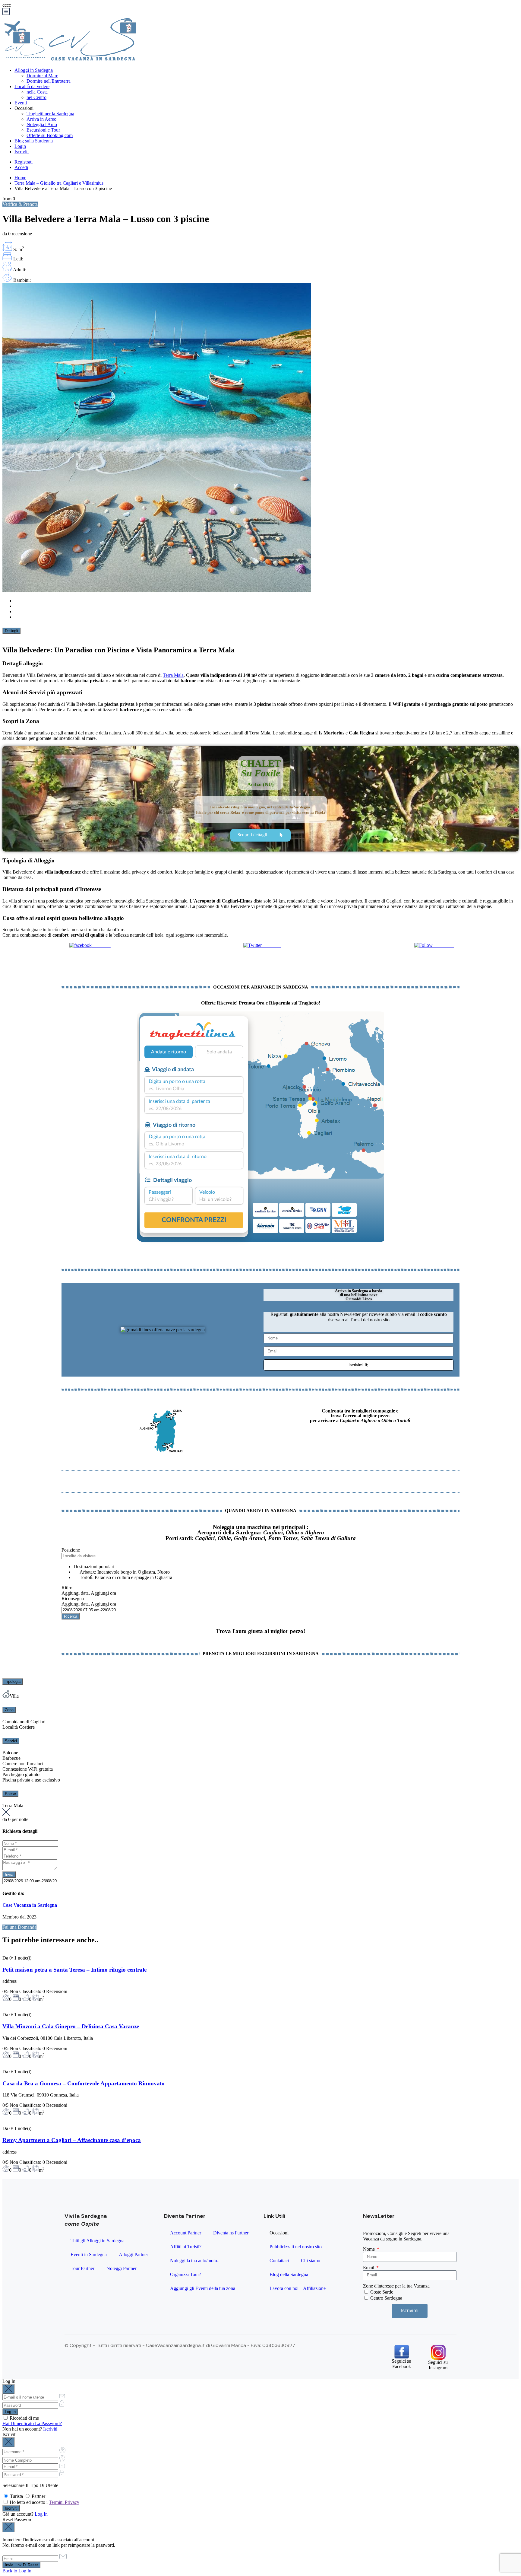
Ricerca (71, 1616)
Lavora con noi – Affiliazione (298, 2288)
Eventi (21, 103)
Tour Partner (82, 2268)
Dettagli (11, 631)
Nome (369, 2249)
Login (20, 146)
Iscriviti (22, 152)
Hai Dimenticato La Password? (32, 2423)
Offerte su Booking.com (50, 135)
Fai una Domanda (19, 1927)
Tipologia (13, 1681)
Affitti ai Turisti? (186, 2247)
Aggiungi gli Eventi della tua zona (203, 2288)
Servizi (11, 1741)
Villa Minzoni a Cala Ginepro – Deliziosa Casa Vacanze (71, 2026)
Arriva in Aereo (41, 119)
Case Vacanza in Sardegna (30, 1905)
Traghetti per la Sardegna (50, 114)
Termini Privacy (64, 2502)
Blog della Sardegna (289, 2274)
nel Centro (36, 97)
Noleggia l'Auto (42, 124)
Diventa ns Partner (231, 2233)
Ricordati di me (24, 2418)
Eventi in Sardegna (89, 2254)
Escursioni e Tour (43, 130)
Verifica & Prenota (20, 204)
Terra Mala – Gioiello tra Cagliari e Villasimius (59, 183)
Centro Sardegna (386, 2298)
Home (20, 178)
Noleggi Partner (122, 2268)
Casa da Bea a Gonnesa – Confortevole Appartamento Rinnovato (84, 2083)
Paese (10, 1794)
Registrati (24, 162)
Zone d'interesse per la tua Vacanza (396, 2286)
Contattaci (279, 2261)
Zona (9, 1710)
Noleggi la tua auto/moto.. (195, 2261)
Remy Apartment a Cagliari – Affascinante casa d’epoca (72, 2140)
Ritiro (67, 1588)
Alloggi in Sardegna (34, 70)
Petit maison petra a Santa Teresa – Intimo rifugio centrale (74, 1970)
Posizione (71, 1550)
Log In (41, 2514)
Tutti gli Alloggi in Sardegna (98, 2241)
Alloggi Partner (133, 2254)
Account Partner (186, 2233)
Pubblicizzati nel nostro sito (296, 2247)
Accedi (21, 167)
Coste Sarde (382, 2292)
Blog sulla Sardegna (34, 141)
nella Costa (37, 92)
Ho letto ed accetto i (44, 2502)
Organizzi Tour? (186, 2274)
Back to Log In (17, 2571)
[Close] (8, 2389)
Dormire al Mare (42, 76)
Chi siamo (311, 2261)
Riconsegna (73, 1598)
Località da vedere (32, 86)
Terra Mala (173, 675)
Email (369, 2267)
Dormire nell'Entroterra (49, 81)
